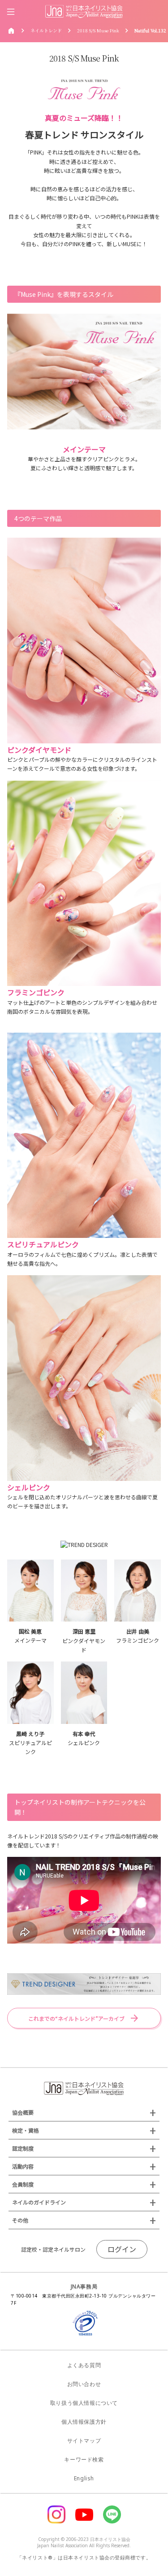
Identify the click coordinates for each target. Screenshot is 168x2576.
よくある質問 (84, 2365)
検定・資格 (26, 2130)
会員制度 (23, 2184)
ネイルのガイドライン (39, 2202)
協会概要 (23, 2112)
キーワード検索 (84, 2459)
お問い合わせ (84, 2384)
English (84, 2478)
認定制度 (23, 2148)
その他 (20, 2220)
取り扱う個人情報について (84, 2403)
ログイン (122, 2249)
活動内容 (23, 2166)
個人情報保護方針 (84, 2422)
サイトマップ (84, 2441)
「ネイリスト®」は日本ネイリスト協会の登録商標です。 (84, 2557)
